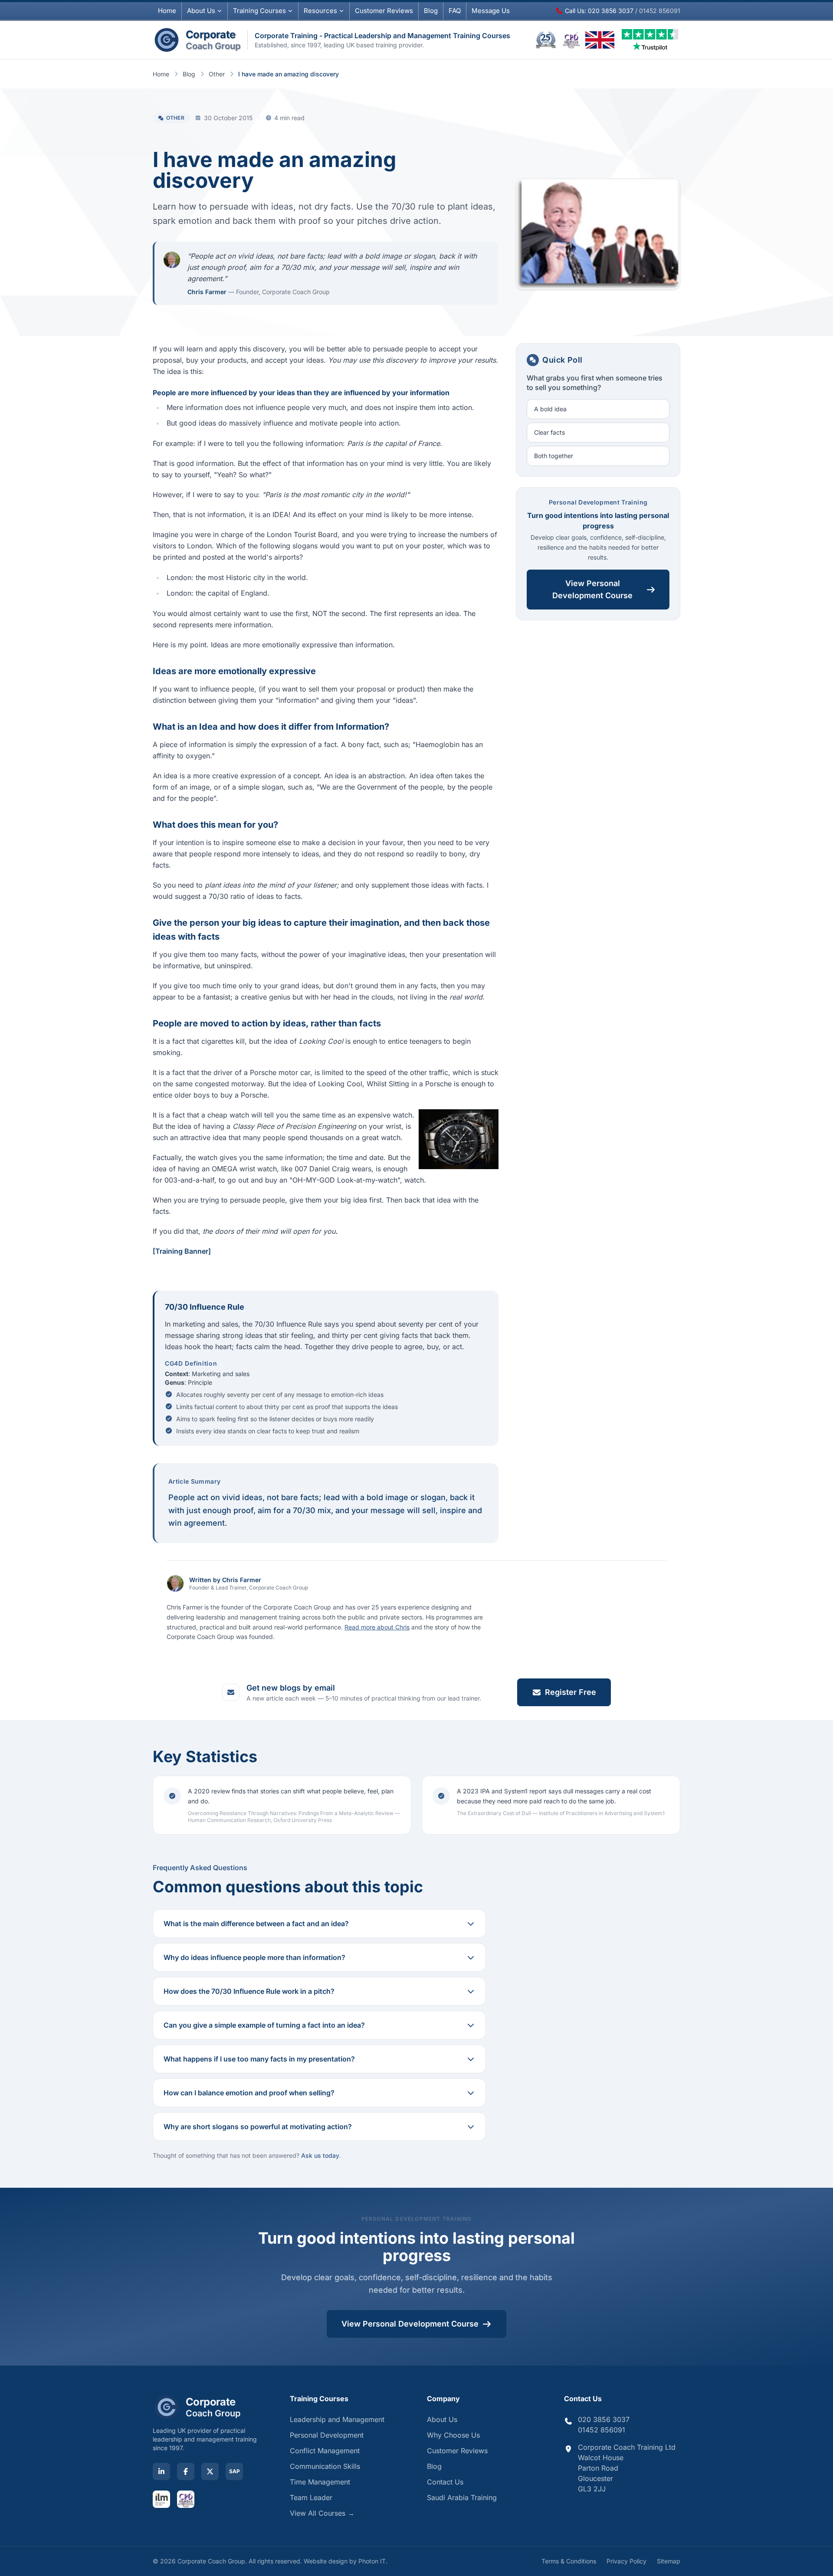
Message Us (491, 11)
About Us (201, 11)
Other (217, 74)
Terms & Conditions (569, 2561)
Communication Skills (325, 2466)
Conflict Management (325, 2451)
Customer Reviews (457, 2451)
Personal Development (327, 2435)
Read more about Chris (377, 1627)
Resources (320, 11)
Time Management (320, 2482)
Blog (431, 11)
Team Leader (311, 2497)
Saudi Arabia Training (462, 2497)
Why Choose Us (453, 2435)
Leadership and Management (337, 2419)
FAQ (455, 11)
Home (167, 11)
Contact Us (445, 2482)
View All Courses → (322, 2513)
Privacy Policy (626, 2561)
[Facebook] (186, 2471)
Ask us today (320, 2155)
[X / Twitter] (210, 2471)
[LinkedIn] (161, 2471)
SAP (234, 2471)
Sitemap (669, 2561)
